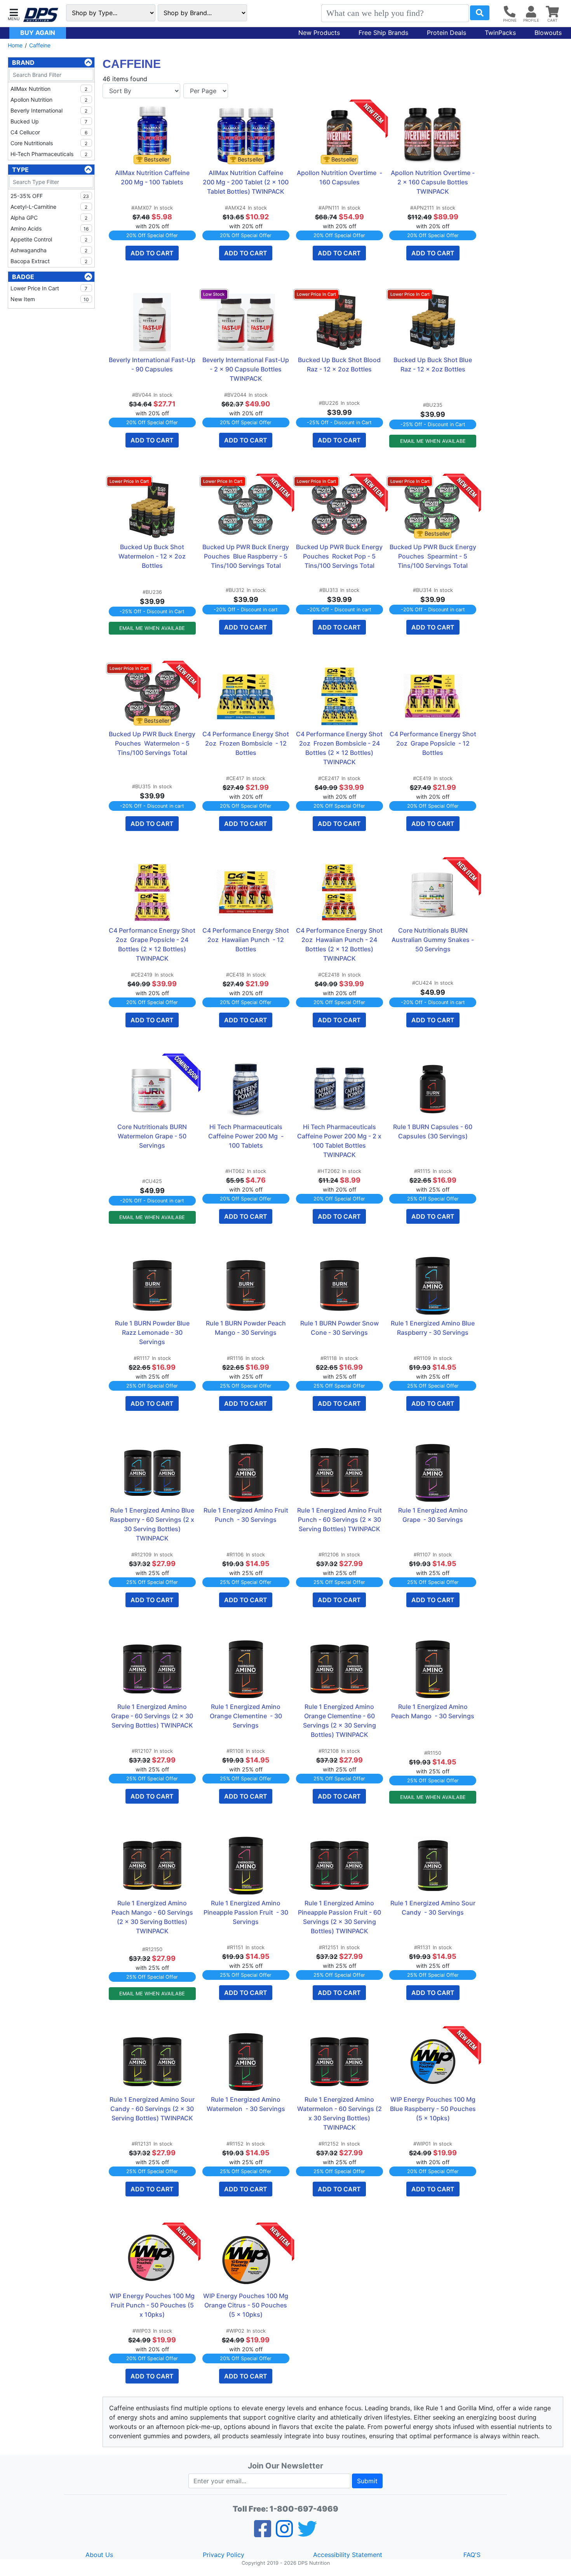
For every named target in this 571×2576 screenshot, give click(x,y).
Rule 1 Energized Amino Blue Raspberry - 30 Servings (433, 1328)
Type (20, 170)
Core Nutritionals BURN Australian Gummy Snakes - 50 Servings (433, 940)
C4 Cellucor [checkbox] (49, 132)
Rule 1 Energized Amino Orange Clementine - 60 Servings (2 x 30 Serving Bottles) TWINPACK (340, 1721)
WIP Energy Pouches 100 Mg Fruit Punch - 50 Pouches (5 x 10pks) (153, 2305)
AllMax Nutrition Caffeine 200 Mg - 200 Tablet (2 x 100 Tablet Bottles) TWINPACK (246, 182)
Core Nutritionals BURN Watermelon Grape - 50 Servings (154, 1136)
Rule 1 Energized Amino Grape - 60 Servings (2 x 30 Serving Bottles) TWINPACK (153, 1716)
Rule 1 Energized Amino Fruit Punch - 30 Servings (246, 1515)
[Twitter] (307, 2534)
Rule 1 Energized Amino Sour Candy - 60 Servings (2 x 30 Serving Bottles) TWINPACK (153, 2109)
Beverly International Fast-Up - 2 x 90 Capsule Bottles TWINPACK (246, 369)
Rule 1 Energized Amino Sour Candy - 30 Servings (433, 1908)
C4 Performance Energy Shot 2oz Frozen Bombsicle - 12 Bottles (246, 743)
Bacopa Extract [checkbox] (49, 261)
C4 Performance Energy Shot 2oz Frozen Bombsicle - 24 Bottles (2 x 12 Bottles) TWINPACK (339, 748)
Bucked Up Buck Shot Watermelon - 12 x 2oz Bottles (153, 556)
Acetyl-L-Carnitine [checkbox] (49, 207)
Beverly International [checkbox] (49, 110)
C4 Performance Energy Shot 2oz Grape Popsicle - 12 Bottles (433, 743)
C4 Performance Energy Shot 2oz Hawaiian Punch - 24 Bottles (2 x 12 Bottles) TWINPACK (339, 944)
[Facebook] (263, 2534)
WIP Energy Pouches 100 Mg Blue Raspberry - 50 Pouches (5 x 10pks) (433, 2109)
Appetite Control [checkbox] (49, 239)
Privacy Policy (224, 2555)
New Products (319, 33)
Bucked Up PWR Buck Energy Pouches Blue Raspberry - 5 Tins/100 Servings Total (246, 556)
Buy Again (38, 33)
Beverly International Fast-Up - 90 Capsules (152, 364)
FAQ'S (472, 2555)
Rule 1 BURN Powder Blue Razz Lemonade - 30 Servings (153, 1332)
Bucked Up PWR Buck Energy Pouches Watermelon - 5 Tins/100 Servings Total (152, 743)
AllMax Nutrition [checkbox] (49, 89)
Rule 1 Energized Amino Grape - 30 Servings (434, 1515)
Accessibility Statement (348, 2555)
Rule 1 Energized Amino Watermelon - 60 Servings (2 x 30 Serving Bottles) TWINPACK (340, 2113)
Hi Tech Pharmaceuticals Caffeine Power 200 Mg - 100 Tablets (247, 1136)
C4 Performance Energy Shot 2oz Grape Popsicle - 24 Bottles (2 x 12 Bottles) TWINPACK (152, 944)
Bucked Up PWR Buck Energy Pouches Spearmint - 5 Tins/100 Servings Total (433, 556)
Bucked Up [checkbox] (49, 121)
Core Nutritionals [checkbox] (49, 143)
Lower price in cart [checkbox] (49, 288)
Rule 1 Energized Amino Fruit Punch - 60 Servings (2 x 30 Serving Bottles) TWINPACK (340, 1520)
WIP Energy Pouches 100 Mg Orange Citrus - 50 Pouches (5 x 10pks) (246, 2305)
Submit (367, 2481)
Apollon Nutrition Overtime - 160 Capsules (340, 177)
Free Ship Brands (383, 33)
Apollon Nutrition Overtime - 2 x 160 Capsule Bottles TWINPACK (433, 182)
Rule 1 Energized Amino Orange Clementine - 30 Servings (247, 1716)
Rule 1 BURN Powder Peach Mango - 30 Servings (247, 1328)
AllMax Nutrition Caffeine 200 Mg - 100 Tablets (153, 177)
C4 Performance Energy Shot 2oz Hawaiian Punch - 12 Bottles (246, 940)
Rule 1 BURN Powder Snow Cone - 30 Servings (340, 1328)
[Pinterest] (284, 2534)
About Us (99, 2555)
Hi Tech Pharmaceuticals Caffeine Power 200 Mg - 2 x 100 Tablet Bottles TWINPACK (340, 1141)
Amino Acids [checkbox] (50, 228)
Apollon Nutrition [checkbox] (49, 100)
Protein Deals (447, 33)
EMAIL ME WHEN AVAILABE (433, 441)
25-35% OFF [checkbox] (50, 196)
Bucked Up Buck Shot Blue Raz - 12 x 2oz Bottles (433, 364)
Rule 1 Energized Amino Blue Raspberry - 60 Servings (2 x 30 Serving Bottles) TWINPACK (153, 1524)
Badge (23, 277)
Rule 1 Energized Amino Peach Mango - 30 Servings (433, 1711)
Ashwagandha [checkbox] (49, 250)
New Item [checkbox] (50, 299)
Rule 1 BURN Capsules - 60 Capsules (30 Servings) (433, 1131)
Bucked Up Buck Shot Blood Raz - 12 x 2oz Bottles (340, 364)
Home (15, 45)
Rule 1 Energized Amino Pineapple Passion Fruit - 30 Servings (246, 1912)
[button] (14, 14)
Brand (23, 62)
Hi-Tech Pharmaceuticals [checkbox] (49, 154)
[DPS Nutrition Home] (41, 15)
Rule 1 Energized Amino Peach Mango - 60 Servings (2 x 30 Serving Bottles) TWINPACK (153, 1917)
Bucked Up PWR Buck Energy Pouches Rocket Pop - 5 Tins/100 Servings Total (339, 556)
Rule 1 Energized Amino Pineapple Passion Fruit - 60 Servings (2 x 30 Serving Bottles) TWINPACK (340, 1917)
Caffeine (40, 45)
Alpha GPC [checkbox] (49, 218)
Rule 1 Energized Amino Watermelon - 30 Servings (246, 2104)
